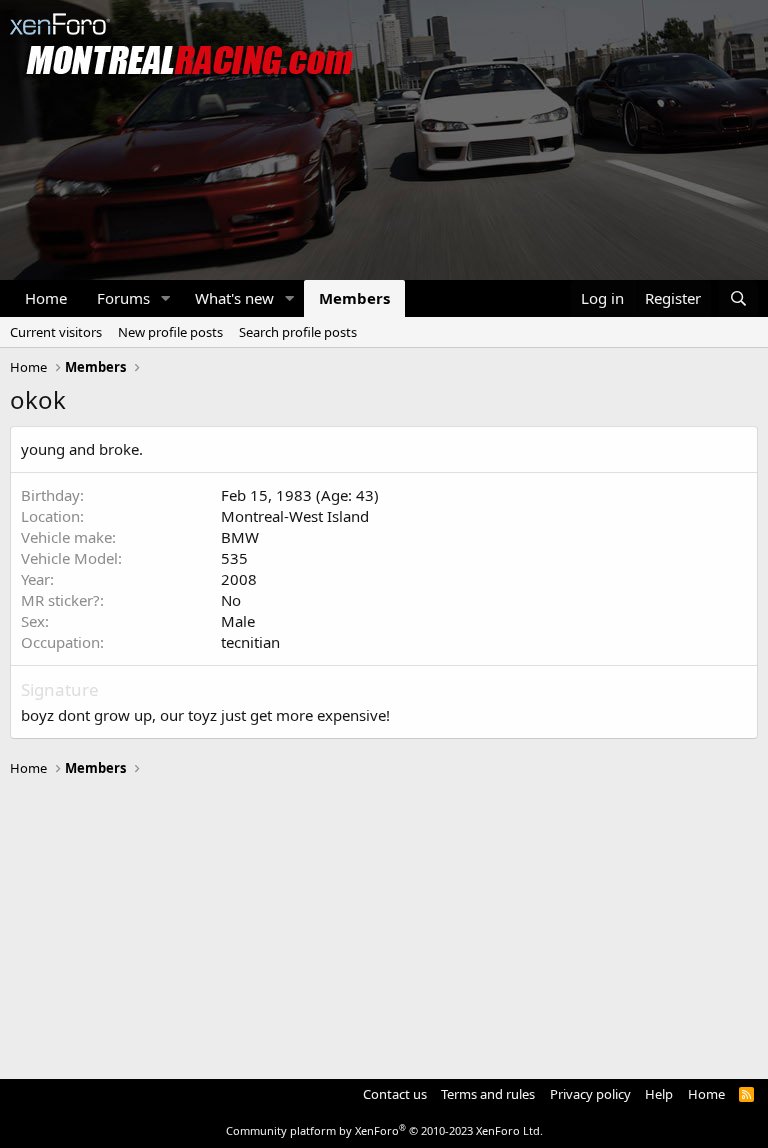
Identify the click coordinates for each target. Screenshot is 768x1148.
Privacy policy (590, 1094)
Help (659, 1094)
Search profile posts (298, 332)
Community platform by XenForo (384, 1130)
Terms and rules (488, 1094)
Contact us (395, 1094)
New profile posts (170, 332)
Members (354, 298)
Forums (123, 298)
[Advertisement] (384, 919)
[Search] (738, 298)
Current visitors (56, 332)
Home (46, 298)
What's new (234, 298)
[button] (166, 298)
